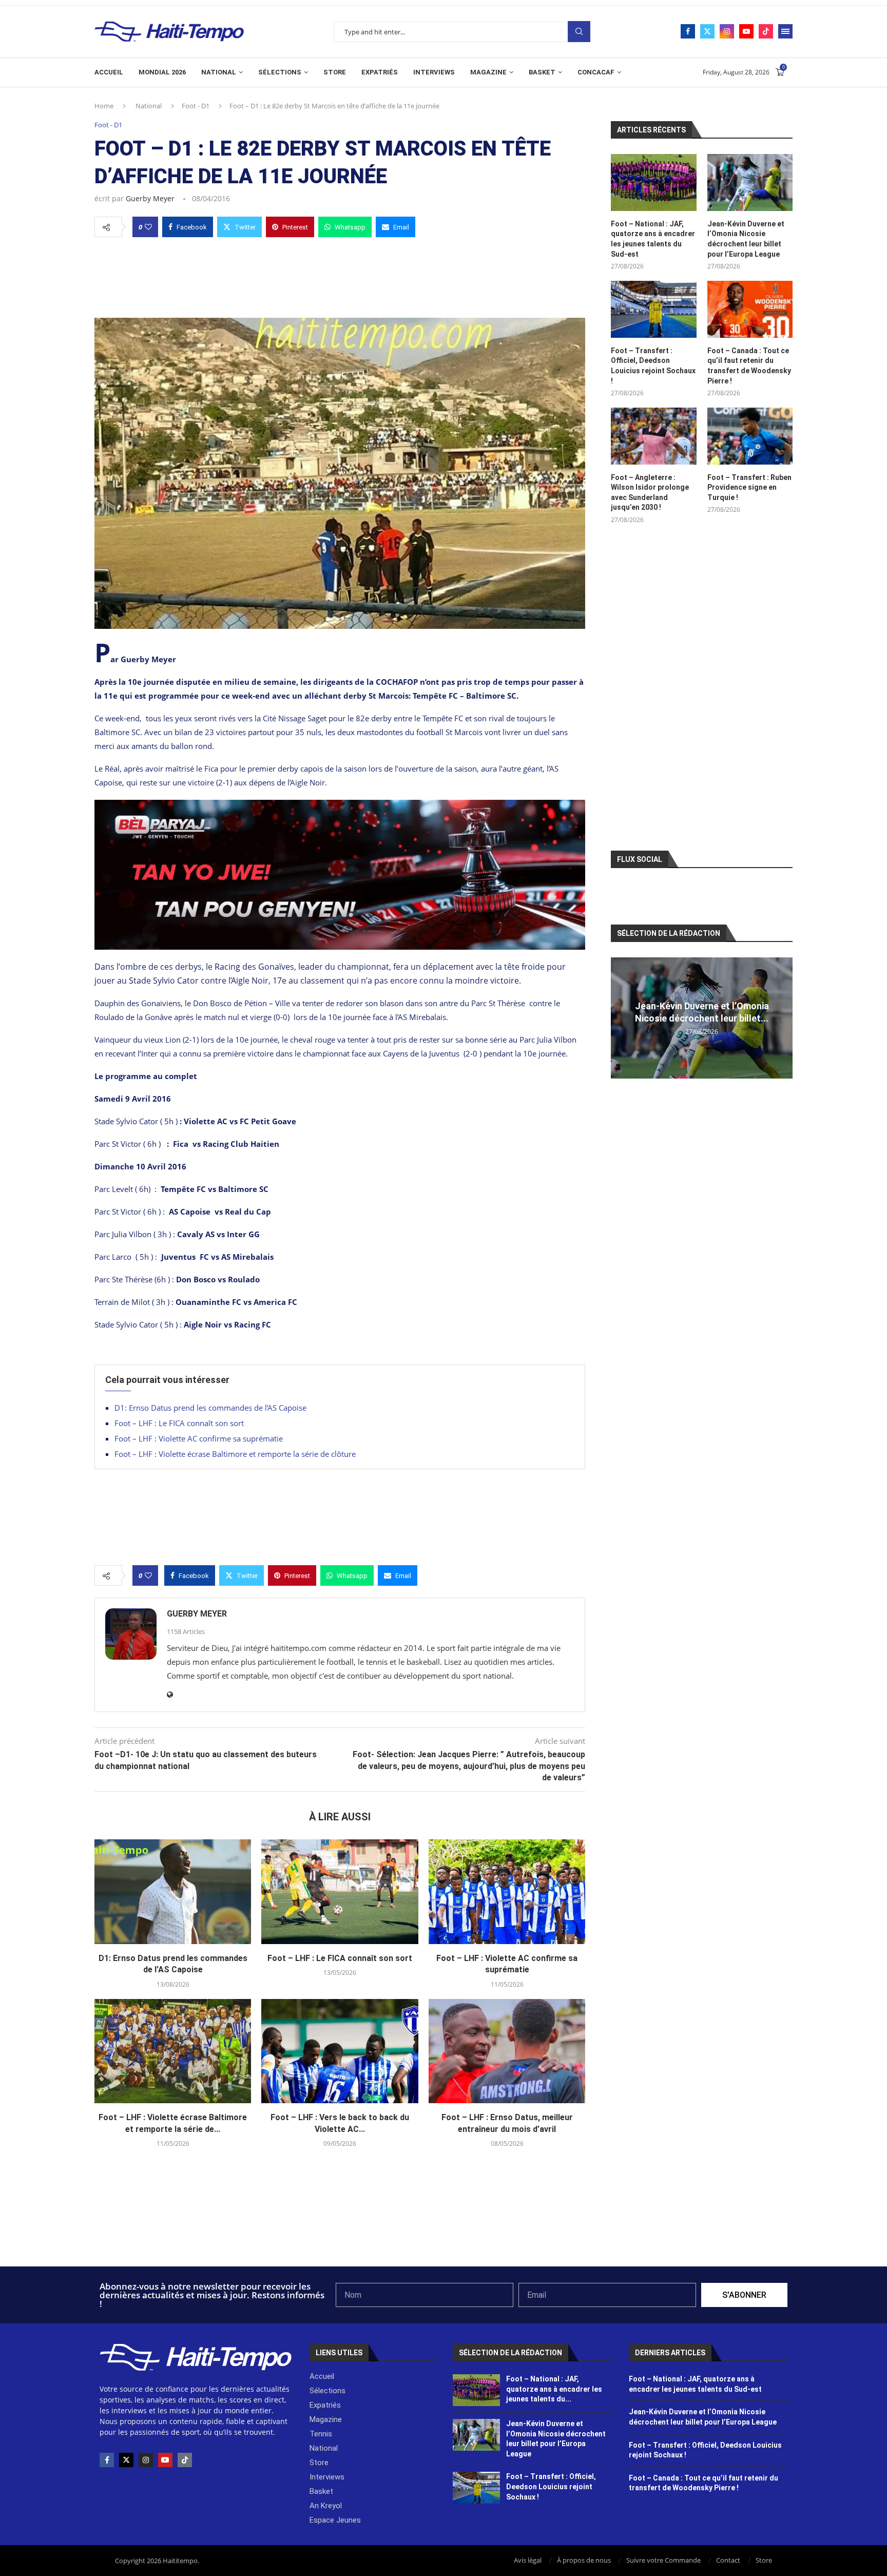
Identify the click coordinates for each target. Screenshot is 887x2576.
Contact (728, 2560)
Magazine (488, 72)
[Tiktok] (766, 31)
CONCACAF (596, 72)
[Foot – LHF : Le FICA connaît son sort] (340, 1892)
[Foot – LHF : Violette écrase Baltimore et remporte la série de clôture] (173, 2051)
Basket (542, 72)
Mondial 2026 (162, 72)
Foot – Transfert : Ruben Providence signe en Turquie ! (749, 487)
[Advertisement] (340, 275)
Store (335, 72)
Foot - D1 (196, 106)
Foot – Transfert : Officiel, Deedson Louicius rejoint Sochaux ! (653, 366)
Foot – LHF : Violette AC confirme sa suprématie (199, 1438)
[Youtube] (746, 31)
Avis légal (528, 2560)
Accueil (109, 72)
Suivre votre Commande (663, 2560)
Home (104, 106)
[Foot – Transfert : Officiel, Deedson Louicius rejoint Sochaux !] (653, 309)
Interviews (434, 72)
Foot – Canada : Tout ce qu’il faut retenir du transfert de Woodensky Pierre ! (749, 366)
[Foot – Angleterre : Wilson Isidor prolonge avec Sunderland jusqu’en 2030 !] (653, 436)
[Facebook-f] (107, 2460)
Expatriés (380, 72)
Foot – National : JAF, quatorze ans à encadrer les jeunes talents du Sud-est (653, 239)
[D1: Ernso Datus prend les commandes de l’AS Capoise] (173, 1892)
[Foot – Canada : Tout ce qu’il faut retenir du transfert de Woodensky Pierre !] (750, 309)
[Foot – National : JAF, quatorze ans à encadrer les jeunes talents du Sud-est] (653, 182)
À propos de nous (584, 2560)
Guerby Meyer (150, 198)
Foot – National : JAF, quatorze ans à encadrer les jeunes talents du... (554, 2389)
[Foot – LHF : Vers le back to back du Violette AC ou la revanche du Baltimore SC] (340, 2051)
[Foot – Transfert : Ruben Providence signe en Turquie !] (750, 436)
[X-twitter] (126, 2460)
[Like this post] (148, 227)
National (219, 72)
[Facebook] (688, 31)
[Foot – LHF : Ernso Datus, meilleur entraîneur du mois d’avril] (507, 2051)
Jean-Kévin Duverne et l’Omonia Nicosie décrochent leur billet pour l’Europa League (746, 239)
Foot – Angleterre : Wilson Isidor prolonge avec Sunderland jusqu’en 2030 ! (650, 493)
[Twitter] (707, 31)
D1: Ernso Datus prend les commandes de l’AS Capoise (210, 1408)
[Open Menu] (785, 31)
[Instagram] (727, 31)
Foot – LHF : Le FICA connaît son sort (179, 1423)
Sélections (280, 72)
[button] (620, 1017)
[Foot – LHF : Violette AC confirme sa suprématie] (507, 1892)
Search (579, 32)
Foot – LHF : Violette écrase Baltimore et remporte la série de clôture (235, 1454)
